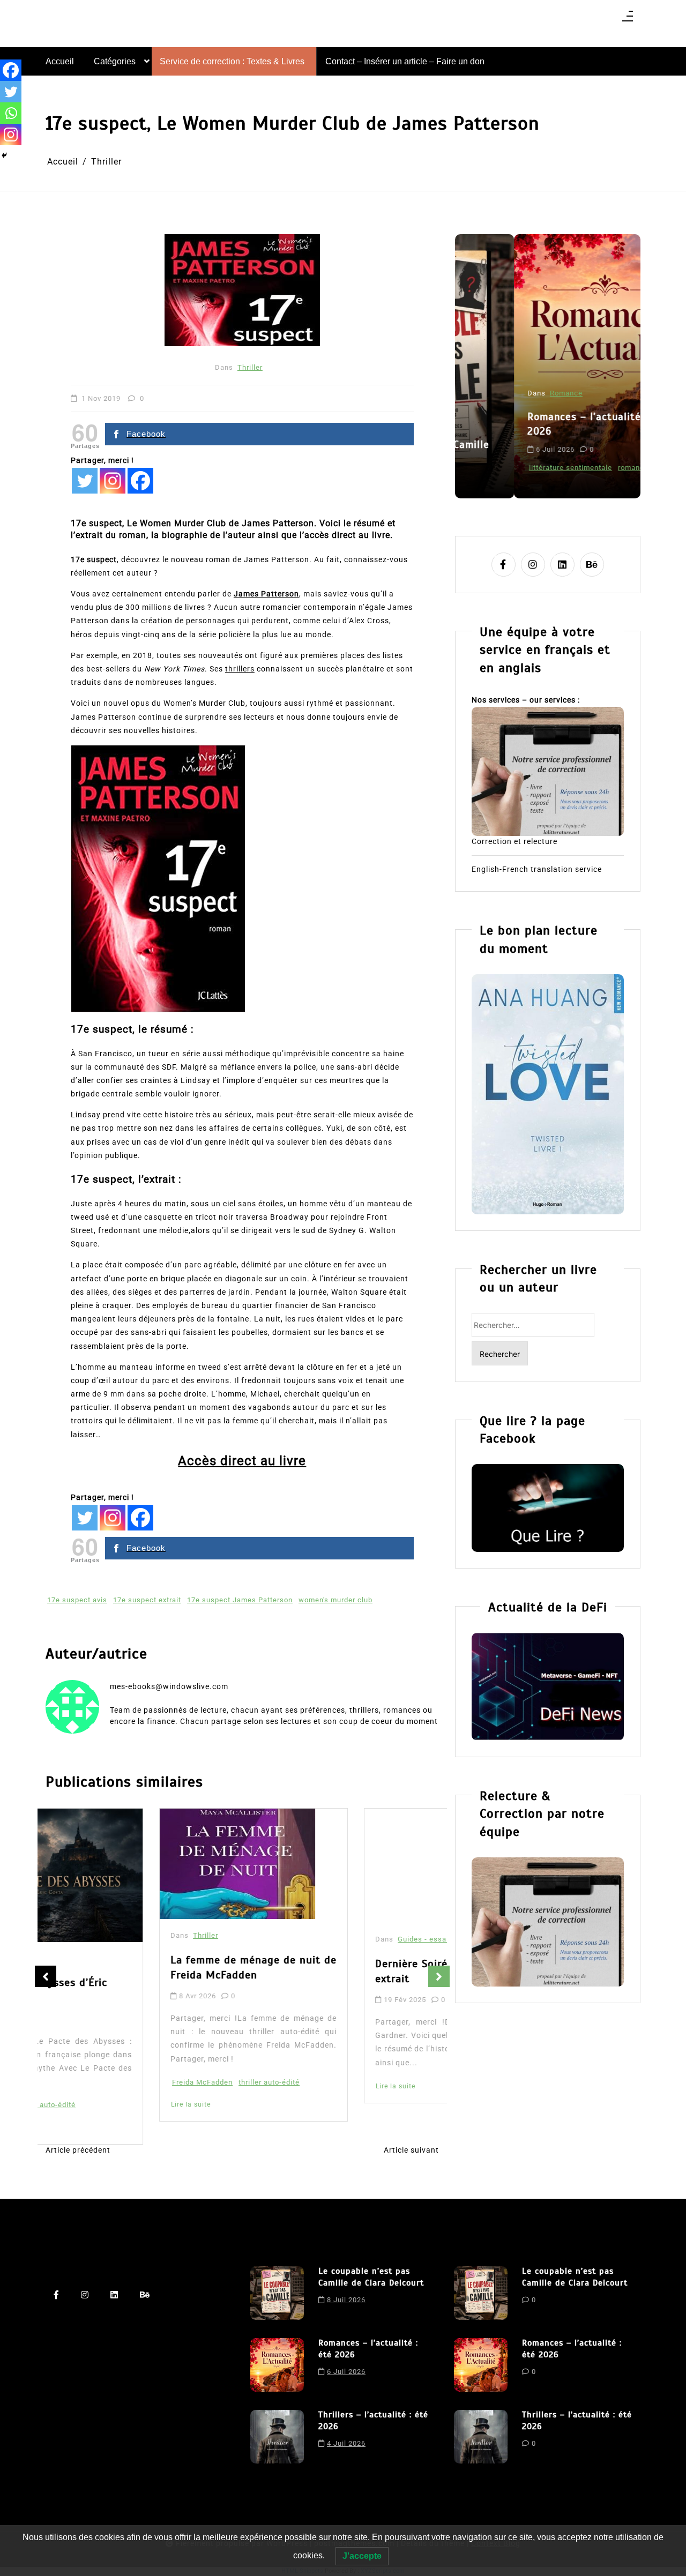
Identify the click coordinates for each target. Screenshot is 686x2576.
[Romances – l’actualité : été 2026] (277, 2365)
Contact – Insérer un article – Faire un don (405, 61)
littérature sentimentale (512, 468)
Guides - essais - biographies (336, 1958)
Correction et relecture (514, 841)
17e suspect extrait (147, 1600)
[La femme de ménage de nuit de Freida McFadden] (124, 1864)
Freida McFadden (89, 2082)
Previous (46, 1976)
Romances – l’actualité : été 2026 (539, 424)
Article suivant (411, 2150)
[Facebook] (140, 481)
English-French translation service (537, 869)
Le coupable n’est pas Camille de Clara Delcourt (371, 2277)
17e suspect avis (77, 1600)
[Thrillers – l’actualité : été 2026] (277, 2437)
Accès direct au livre (242, 1461)
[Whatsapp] (11, 113)
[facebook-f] (504, 565)
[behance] (592, 565)
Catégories (115, 61)
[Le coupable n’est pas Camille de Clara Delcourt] (277, 2293)
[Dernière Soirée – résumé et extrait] (345, 1875)
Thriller (250, 367)
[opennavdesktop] (628, 20)
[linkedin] (562, 565)
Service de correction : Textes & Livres (232, 61)
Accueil (60, 61)
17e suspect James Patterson (240, 1600)
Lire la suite (77, 2104)
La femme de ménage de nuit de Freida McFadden (140, 1968)
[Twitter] (85, 481)
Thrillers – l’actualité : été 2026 (373, 2421)
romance (574, 468)
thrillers (240, 669)
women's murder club (335, 1600)
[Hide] (4, 155)
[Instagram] (113, 481)
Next (439, 1976)
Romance (507, 393)
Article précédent (78, 2150)
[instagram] (533, 565)
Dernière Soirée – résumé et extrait (333, 1990)
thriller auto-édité (155, 2082)
